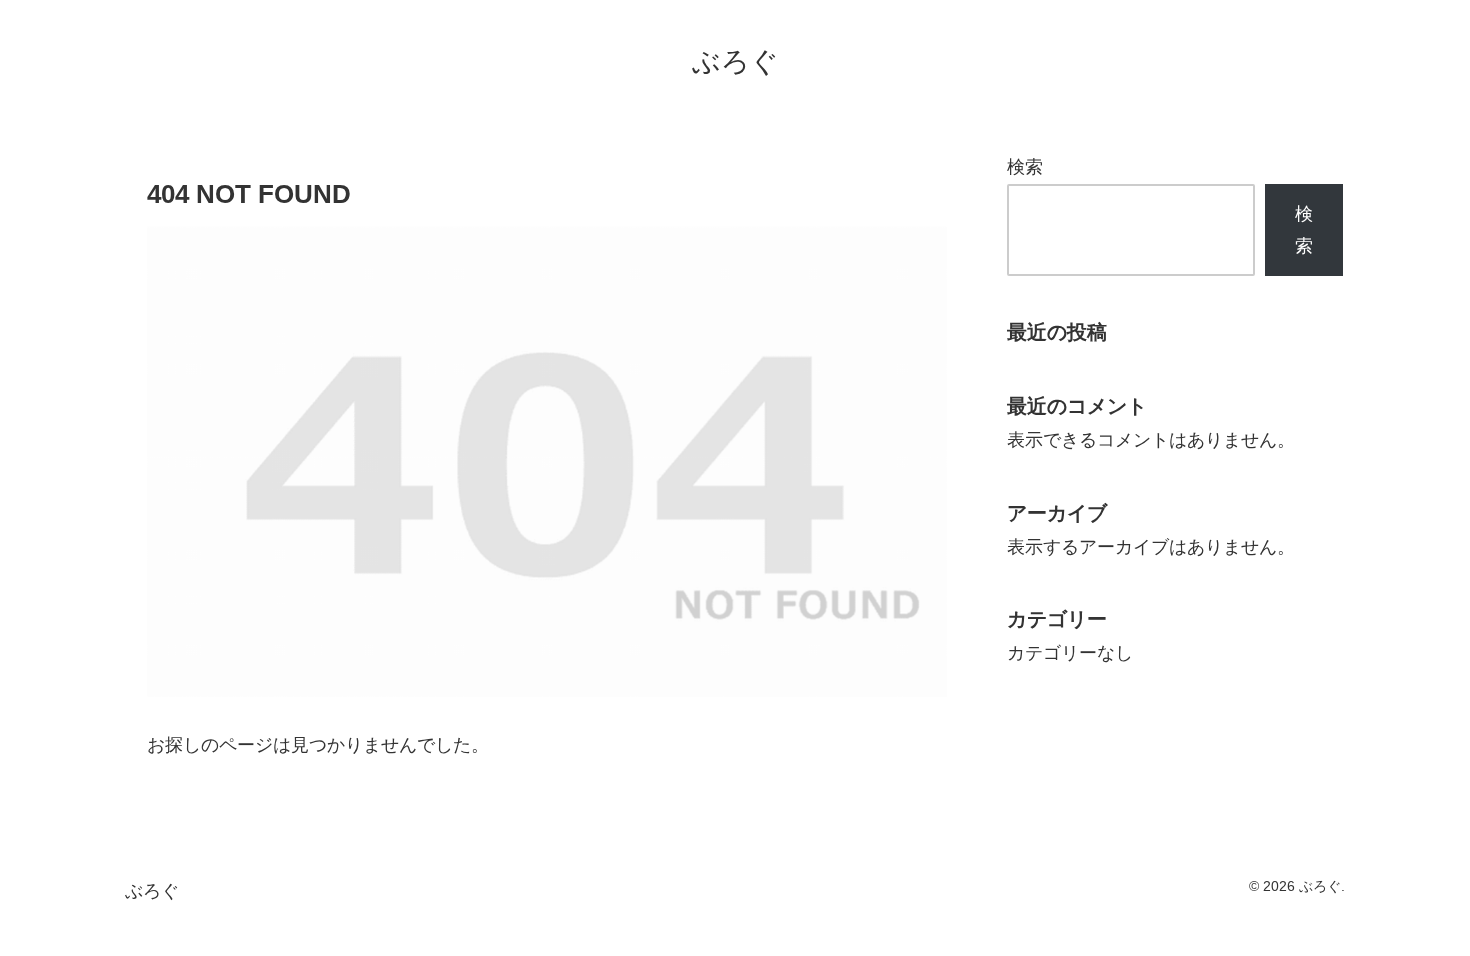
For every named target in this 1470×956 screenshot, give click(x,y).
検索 (1025, 167)
